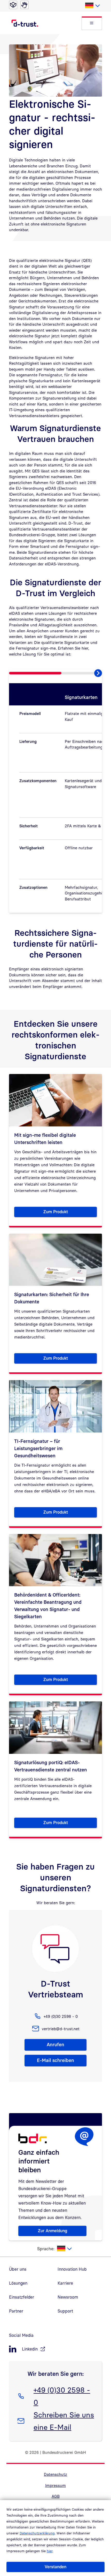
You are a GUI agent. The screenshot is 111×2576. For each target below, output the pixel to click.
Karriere (65, 2283)
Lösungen (18, 2283)
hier (50, 2551)
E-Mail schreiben (55, 2060)
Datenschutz (55, 2474)
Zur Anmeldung (53, 2231)
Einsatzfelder (22, 2297)
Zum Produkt (70, 1213)
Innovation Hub (72, 2269)
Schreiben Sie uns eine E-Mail (64, 2421)
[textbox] (92, 6)
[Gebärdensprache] (25, 5)
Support (65, 2311)
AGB (56, 2496)
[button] (92, 23)
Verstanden (55, 2567)
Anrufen (55, 2045)
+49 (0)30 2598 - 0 (62, 2396)
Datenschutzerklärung (37, 2533)
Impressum (55, 2485)
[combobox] (92, 6)
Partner (16, 2311)
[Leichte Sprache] (13, 5)
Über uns (18, 2269)
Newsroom (68, 2297)
